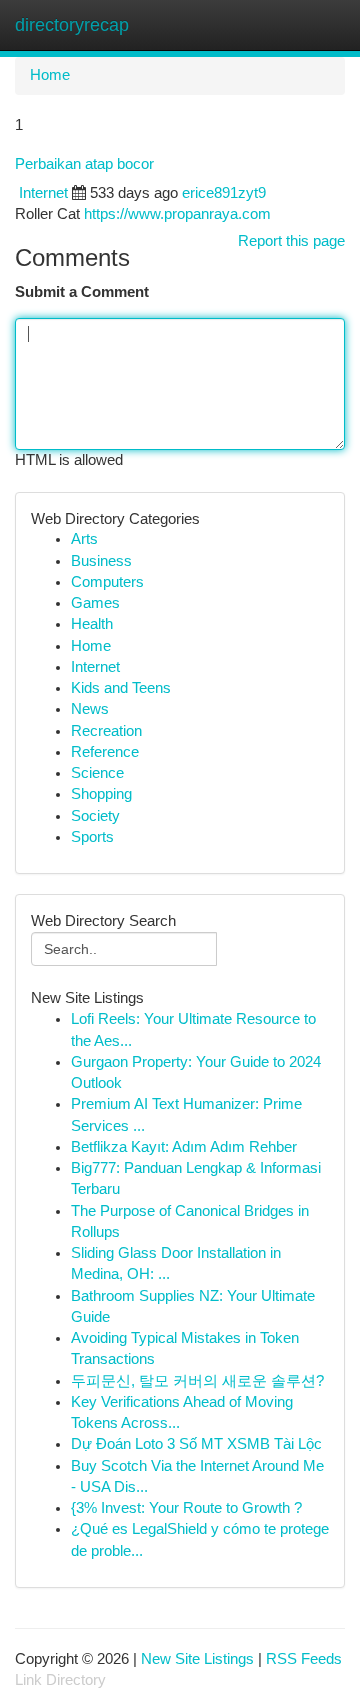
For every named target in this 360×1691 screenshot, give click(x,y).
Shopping (101, 794)
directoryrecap (72, 25)
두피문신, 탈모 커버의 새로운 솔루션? (197, 1381)
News (90, 709)
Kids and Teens (121, 688)
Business (101, 561)
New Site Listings (197, 1659)
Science (97, 773)
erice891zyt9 (224, 193)
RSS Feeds (304, 1659)
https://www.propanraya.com (177, 214)
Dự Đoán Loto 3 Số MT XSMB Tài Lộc (196, 1444)
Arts (84, 539)
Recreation (106, 731)
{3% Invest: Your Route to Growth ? (186, 1508)
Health (92, 624)
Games (95, 603)
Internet (43, 193)
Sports (92, 837)
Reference (105, 752)
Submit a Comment (82, 292)
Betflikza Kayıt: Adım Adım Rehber (184, 1147)
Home (50, 75)
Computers (107, 582)
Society (95, 816)
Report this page (291, 241)
